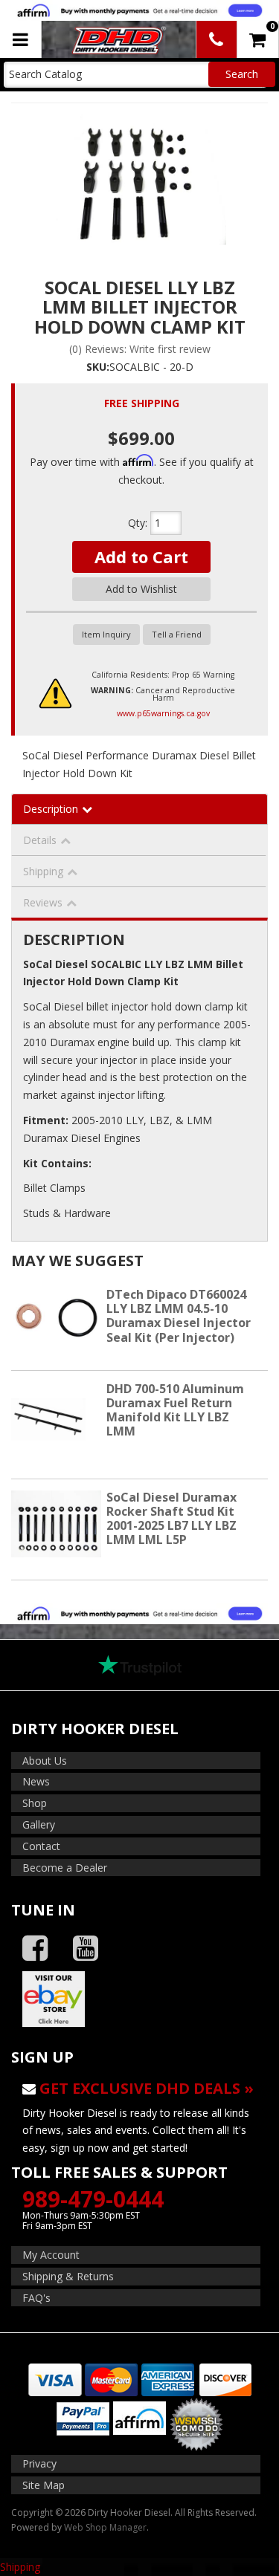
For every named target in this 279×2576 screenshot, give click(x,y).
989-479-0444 (93, 2199)
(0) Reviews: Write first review (140, 349)
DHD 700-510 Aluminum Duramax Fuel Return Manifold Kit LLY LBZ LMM (175, 1410)
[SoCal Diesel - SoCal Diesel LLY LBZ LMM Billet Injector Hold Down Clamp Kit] (139, 179)
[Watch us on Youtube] (86, 1949)
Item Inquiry (106, 634)
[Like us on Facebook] (35, 1949)
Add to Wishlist (141, 589)
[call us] (217, 39)
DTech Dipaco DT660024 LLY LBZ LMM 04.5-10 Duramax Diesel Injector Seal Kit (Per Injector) (179, 1316)
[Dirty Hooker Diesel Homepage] (117, 39)
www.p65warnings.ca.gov (163, 713)
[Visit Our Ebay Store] (139, 1999)
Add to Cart (141, 557)
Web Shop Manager (105, 2527)
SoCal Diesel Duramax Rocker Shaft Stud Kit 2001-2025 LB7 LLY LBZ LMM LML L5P (171, 1519)
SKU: (98, 367)
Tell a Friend (177, 634)
